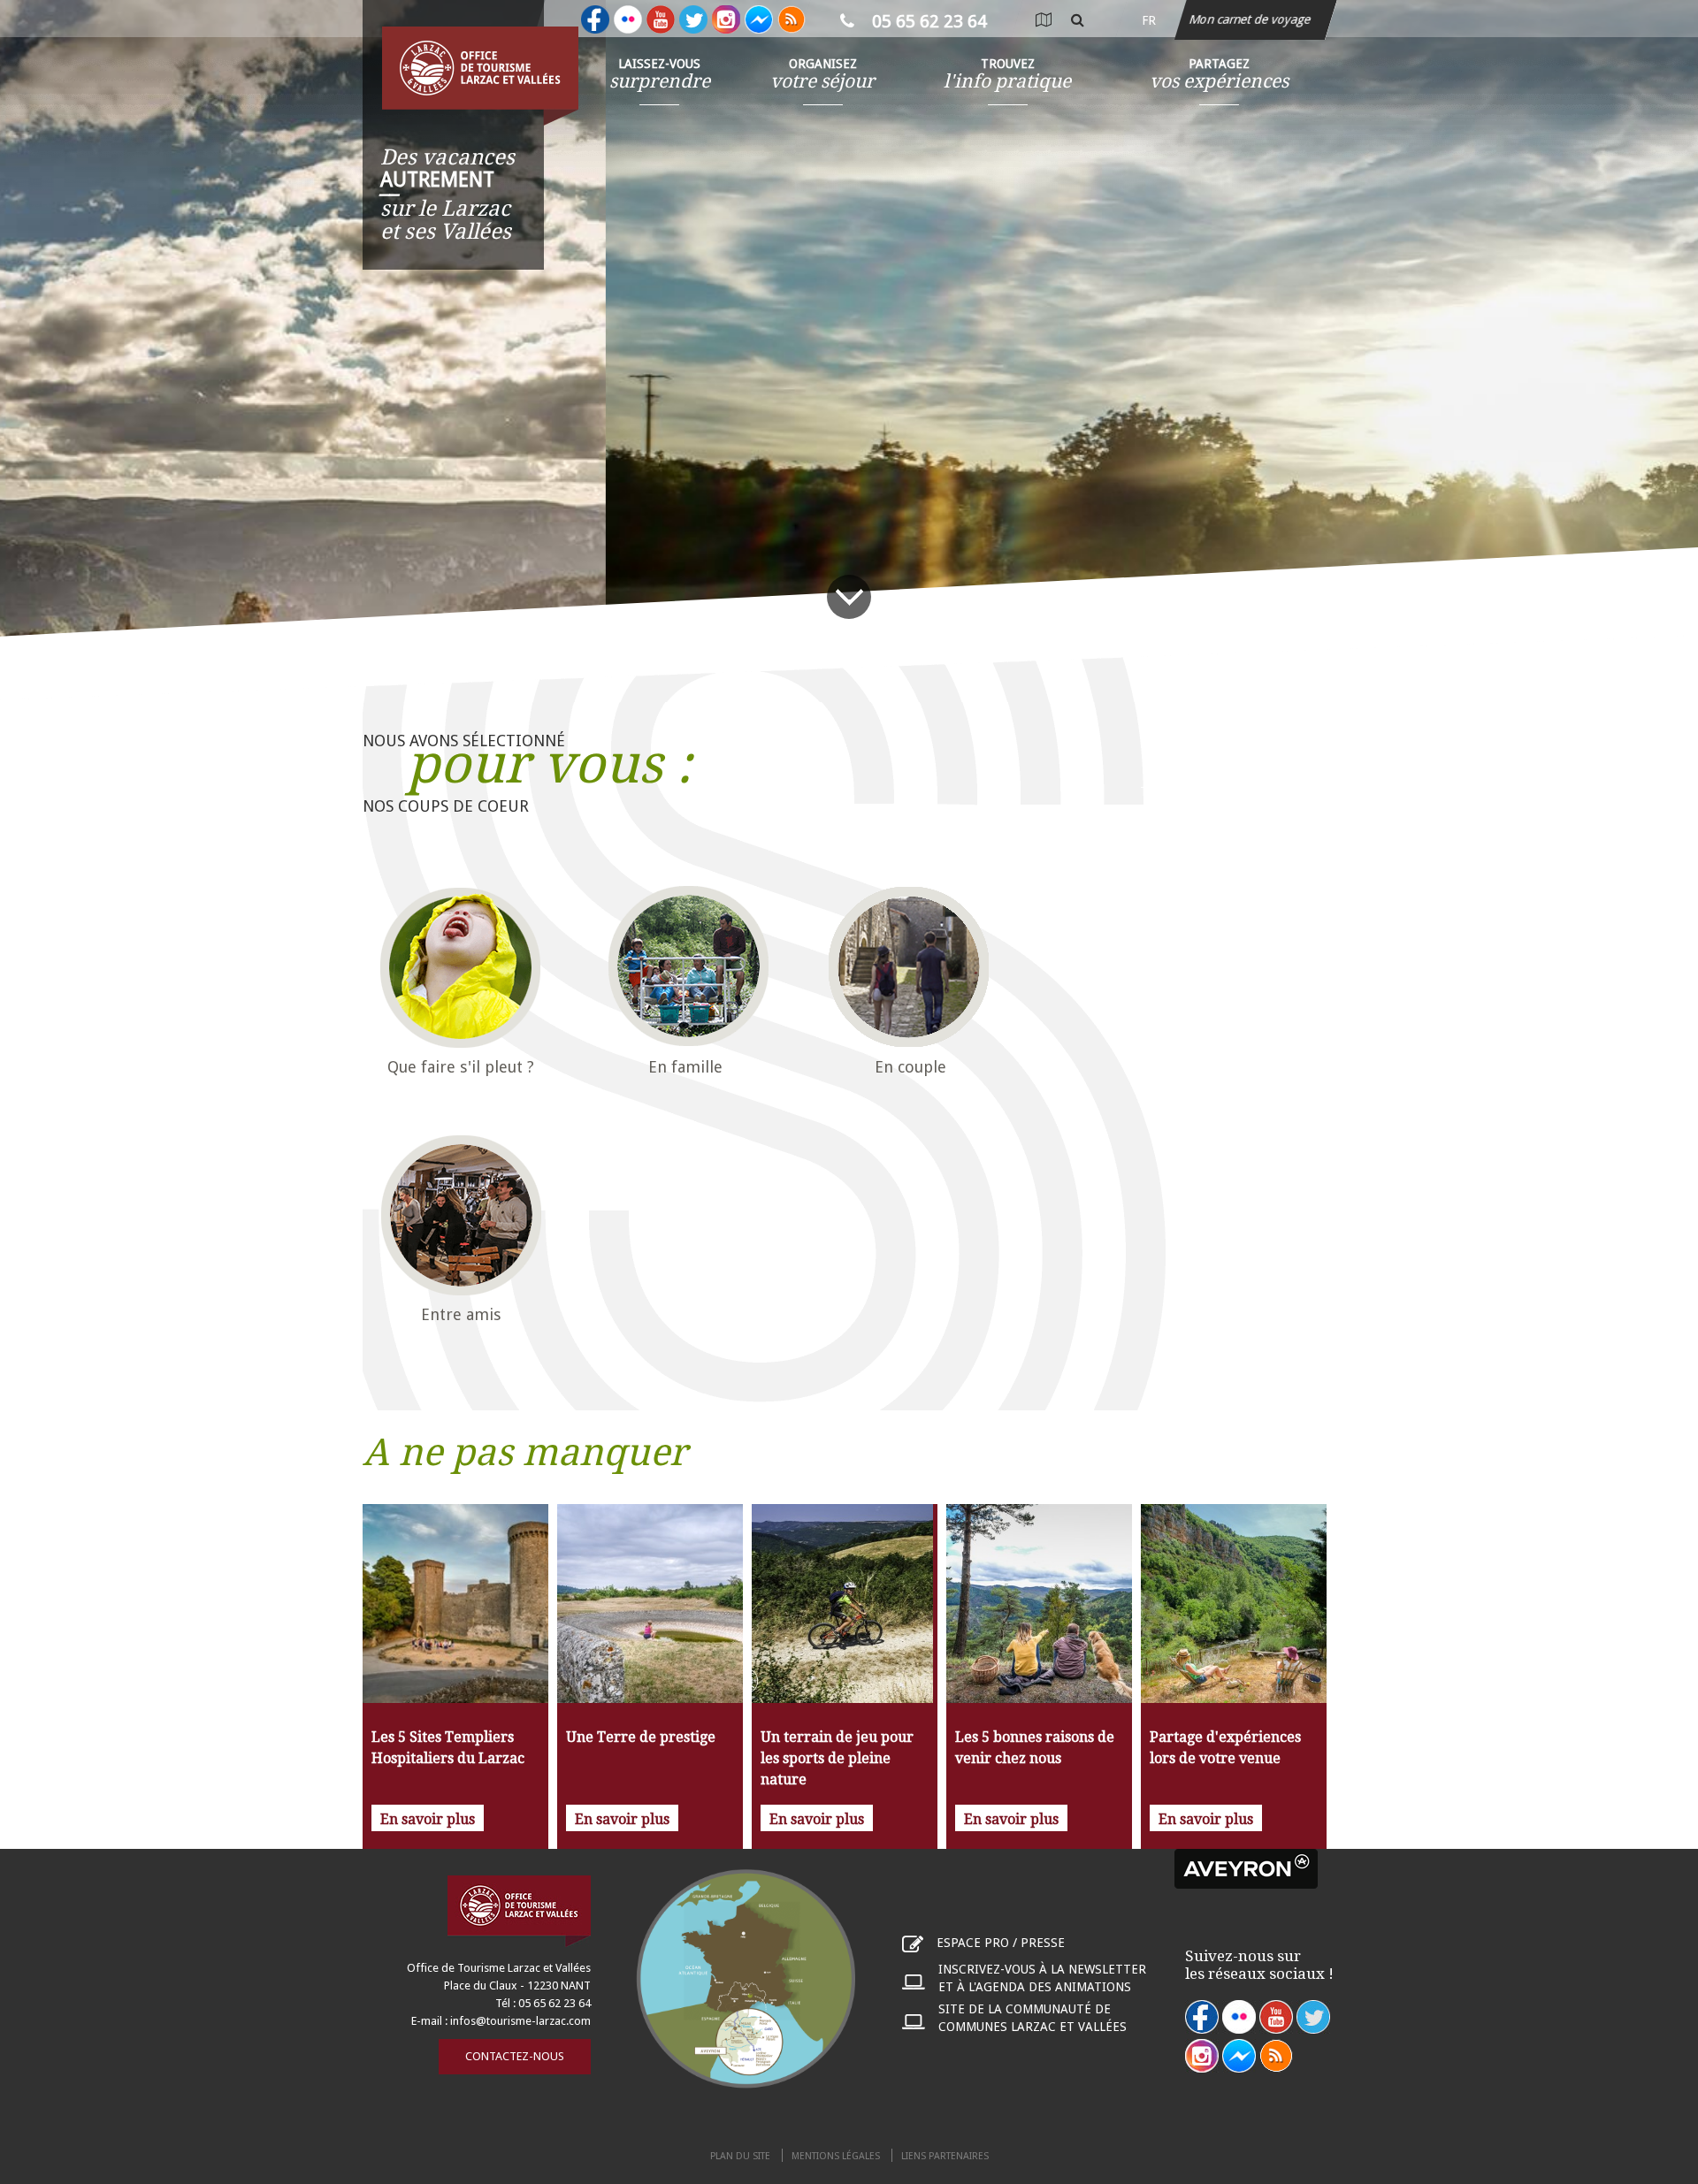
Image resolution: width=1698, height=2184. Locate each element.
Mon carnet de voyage (1251, 19)
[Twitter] (693, 19)
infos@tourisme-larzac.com (520, 2021)
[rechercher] (1078, 20)
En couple (910, 1067)
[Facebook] (595, 19)
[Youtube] (661, 19)
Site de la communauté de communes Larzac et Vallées (1033, 2018)
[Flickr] (628, 19)
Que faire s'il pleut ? (461, 1067)
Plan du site (740, 2156)
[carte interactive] (1043, 20)
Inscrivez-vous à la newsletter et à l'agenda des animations (1042, 1978)
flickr (1239, 2017)
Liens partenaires (945, 2156)
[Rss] (792, 19)
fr (1149, 20)
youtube (1276, 2017)
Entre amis (461, 1314)
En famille (685, 1067)
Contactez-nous (515, 2056)
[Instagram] (726, 19)
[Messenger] (759, 19)
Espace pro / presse (1001, 1943)
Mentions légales (836, 2156)
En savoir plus (428, 1819)
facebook (1202, 2017)
